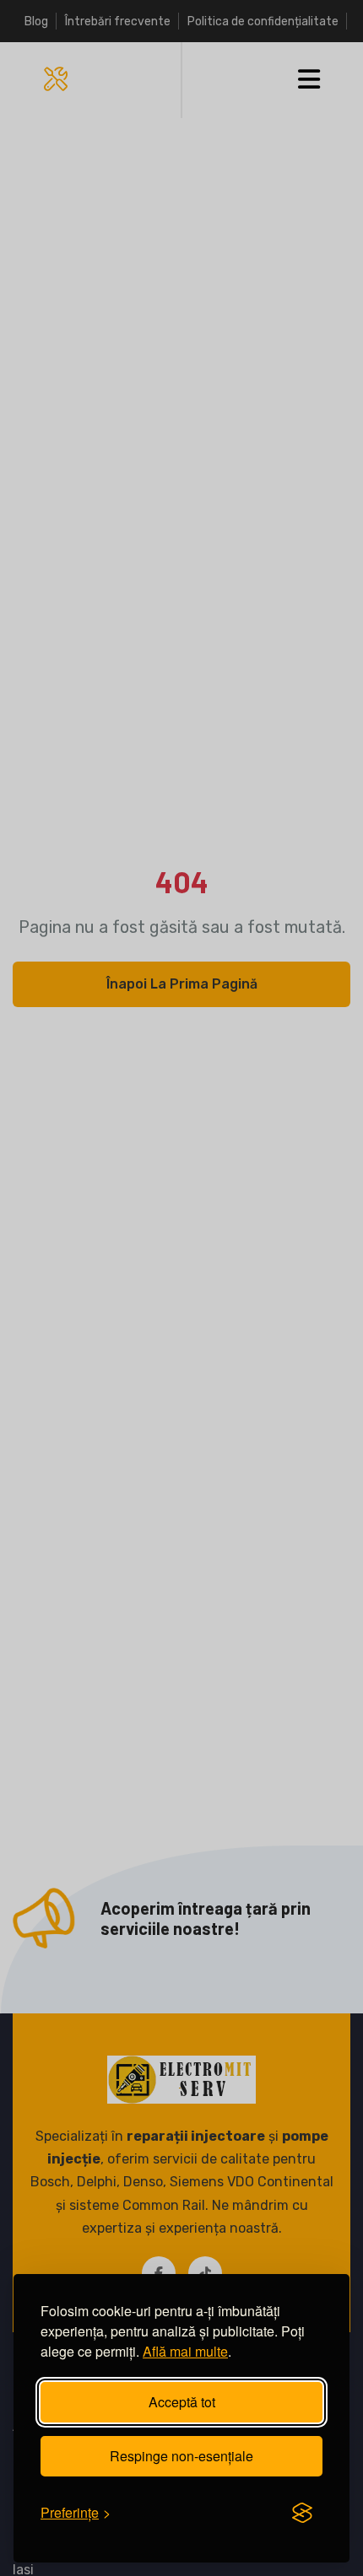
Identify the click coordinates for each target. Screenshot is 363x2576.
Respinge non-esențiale (181, 2456)
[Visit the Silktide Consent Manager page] (302, 2513)
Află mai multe (185, 2351)
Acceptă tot (182, 2402)
